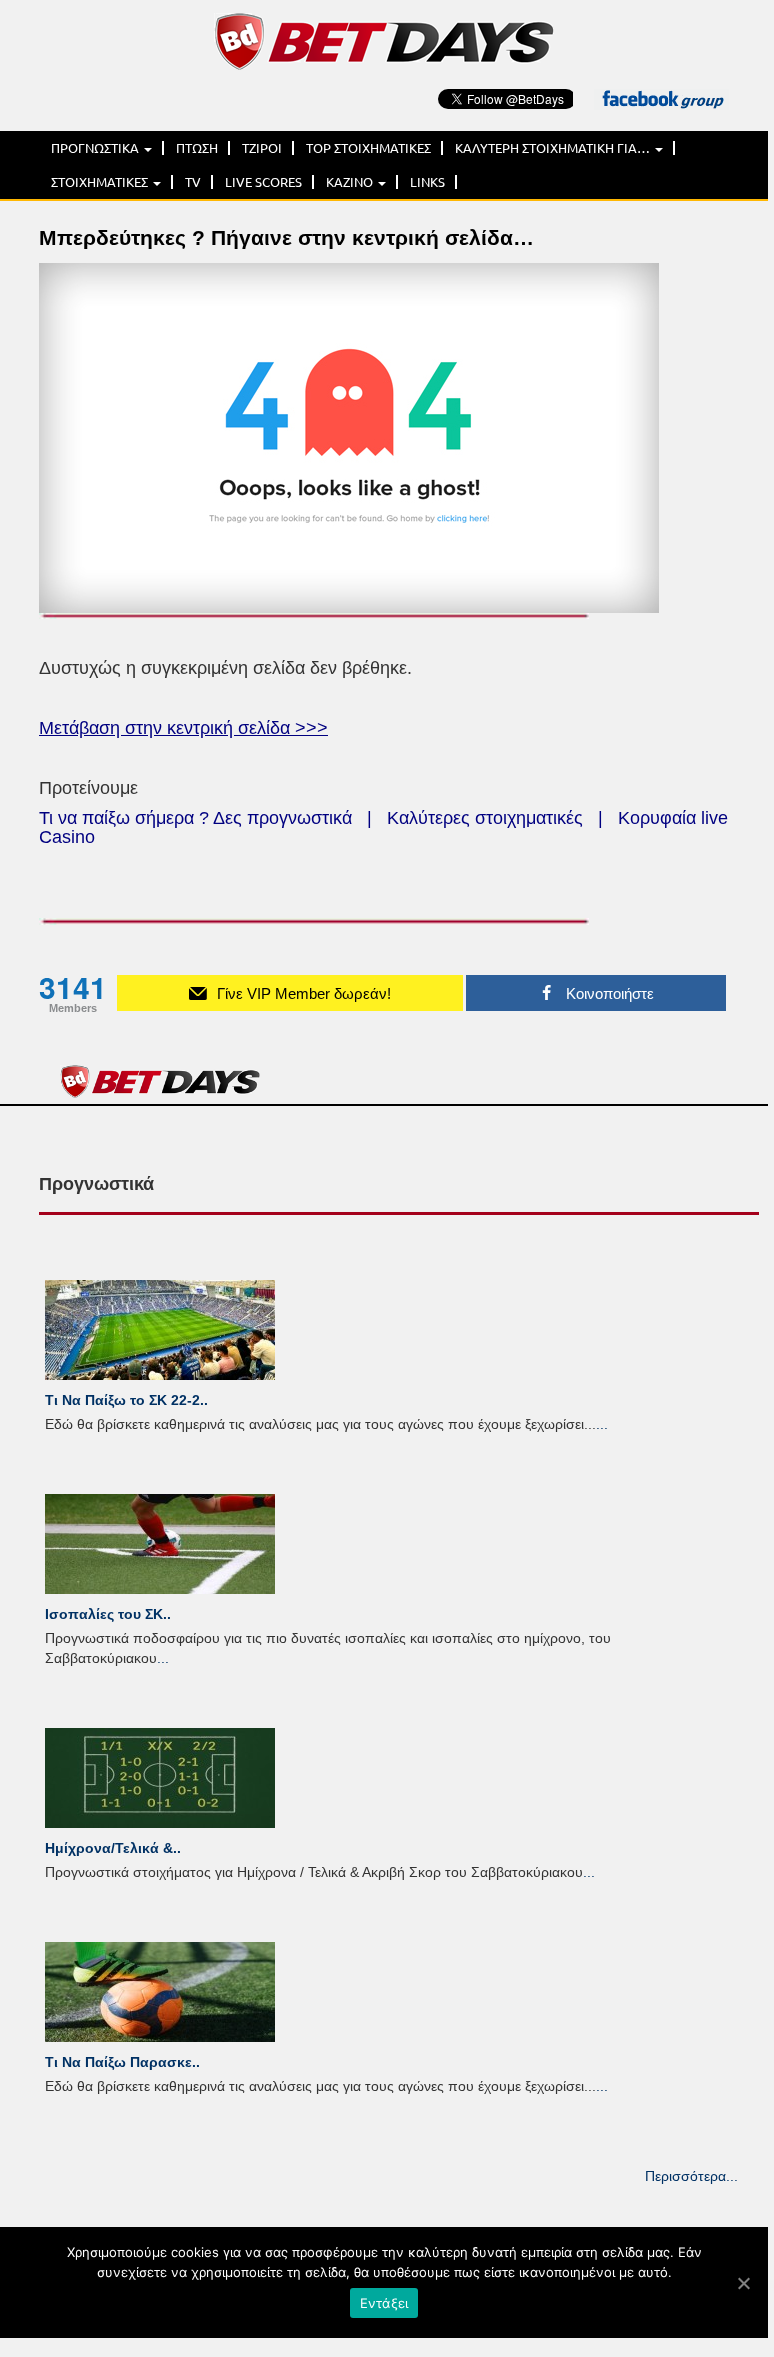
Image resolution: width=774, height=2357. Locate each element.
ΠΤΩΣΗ (197, 148)
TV (193, 182)
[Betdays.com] (384, 40)
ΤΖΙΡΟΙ (262, 148)
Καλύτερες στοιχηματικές (485, 818)
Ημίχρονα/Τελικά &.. (113, 1848)
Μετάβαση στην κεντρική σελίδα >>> (183, 728)
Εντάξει (384, 2303)
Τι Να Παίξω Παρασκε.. (122, 2062)
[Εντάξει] (743, 2283)
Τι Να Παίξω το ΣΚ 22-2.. (126, 1400)
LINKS (427, 182)
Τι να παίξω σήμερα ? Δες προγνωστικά (195, 818)
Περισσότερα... (691, 2176)
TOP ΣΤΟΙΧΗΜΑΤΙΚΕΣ (368, 148)
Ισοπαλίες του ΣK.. (108, 1614)
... (602, 1424)
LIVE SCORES (263, 182)
